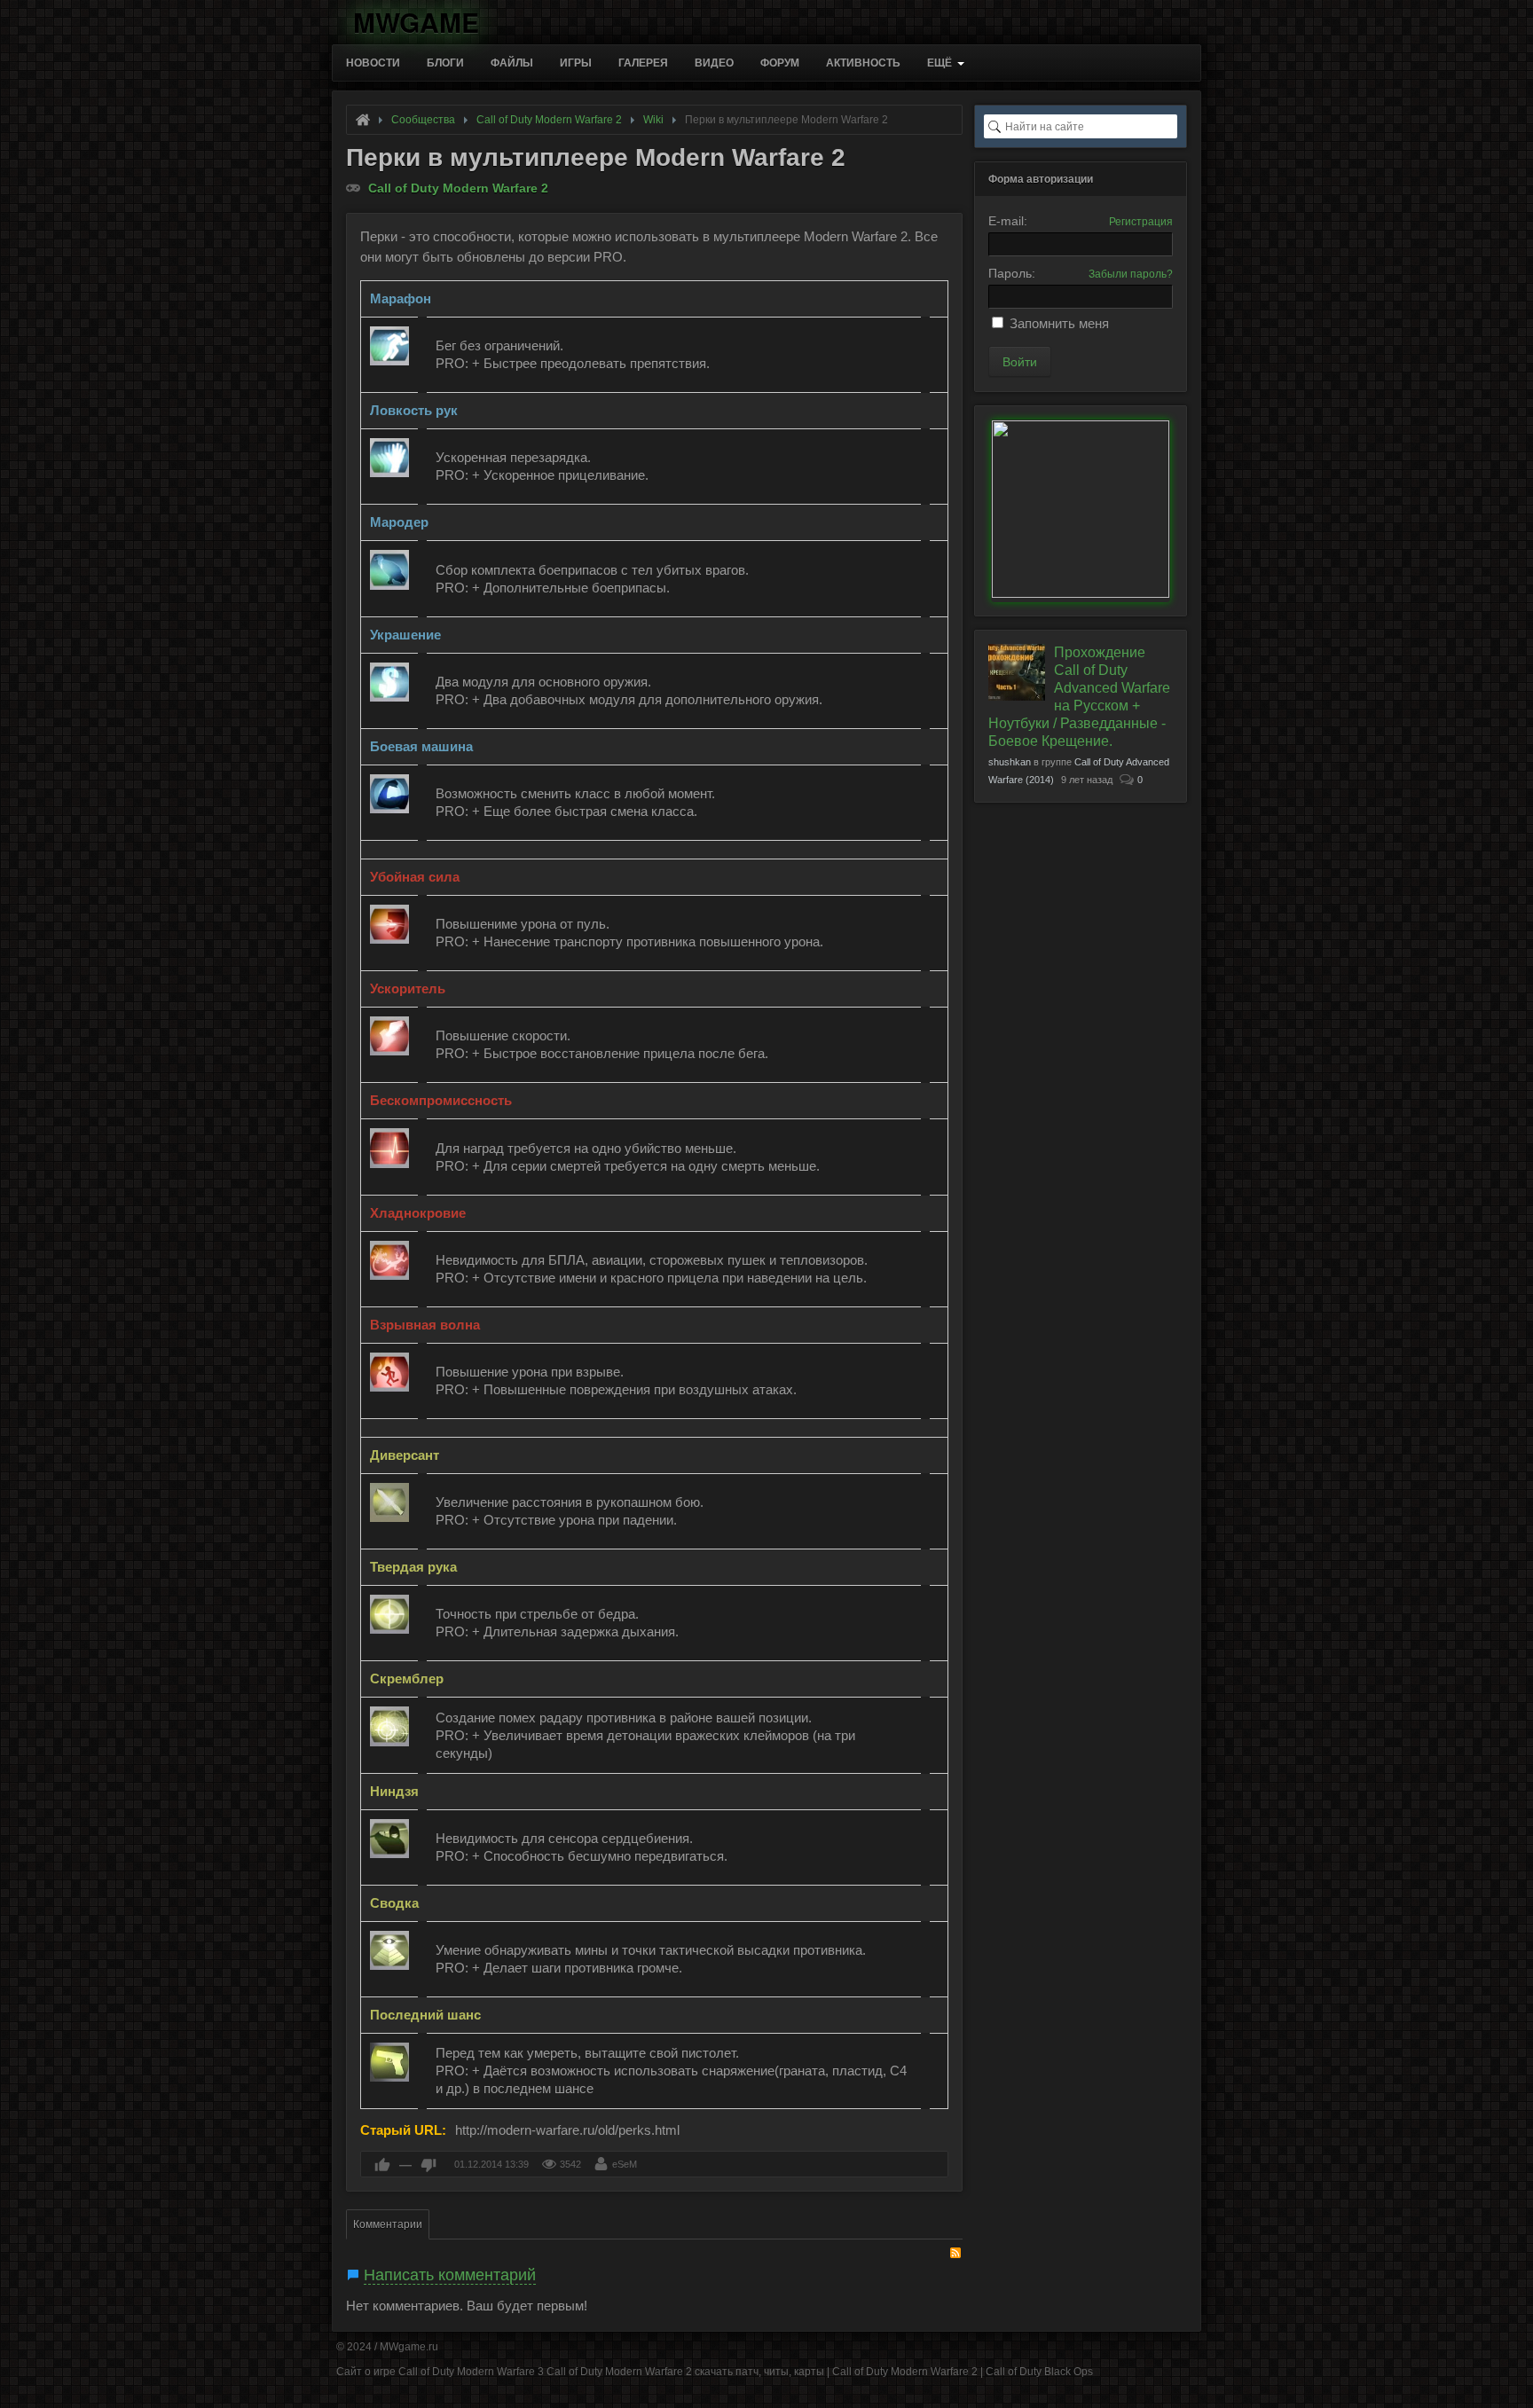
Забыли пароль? (1131, 274)
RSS (955, 2253)
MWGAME (416, 19)
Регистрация (1141, 222)
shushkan (1010, 762)
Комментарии (388, 2224)
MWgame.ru (409, 2347)
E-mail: (1008, 221)
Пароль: (1012, 273)
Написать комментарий (450, 2275)
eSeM (625, 2164)
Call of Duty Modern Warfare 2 (458, 188)
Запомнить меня (1059, 323)
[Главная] (363, 120)
